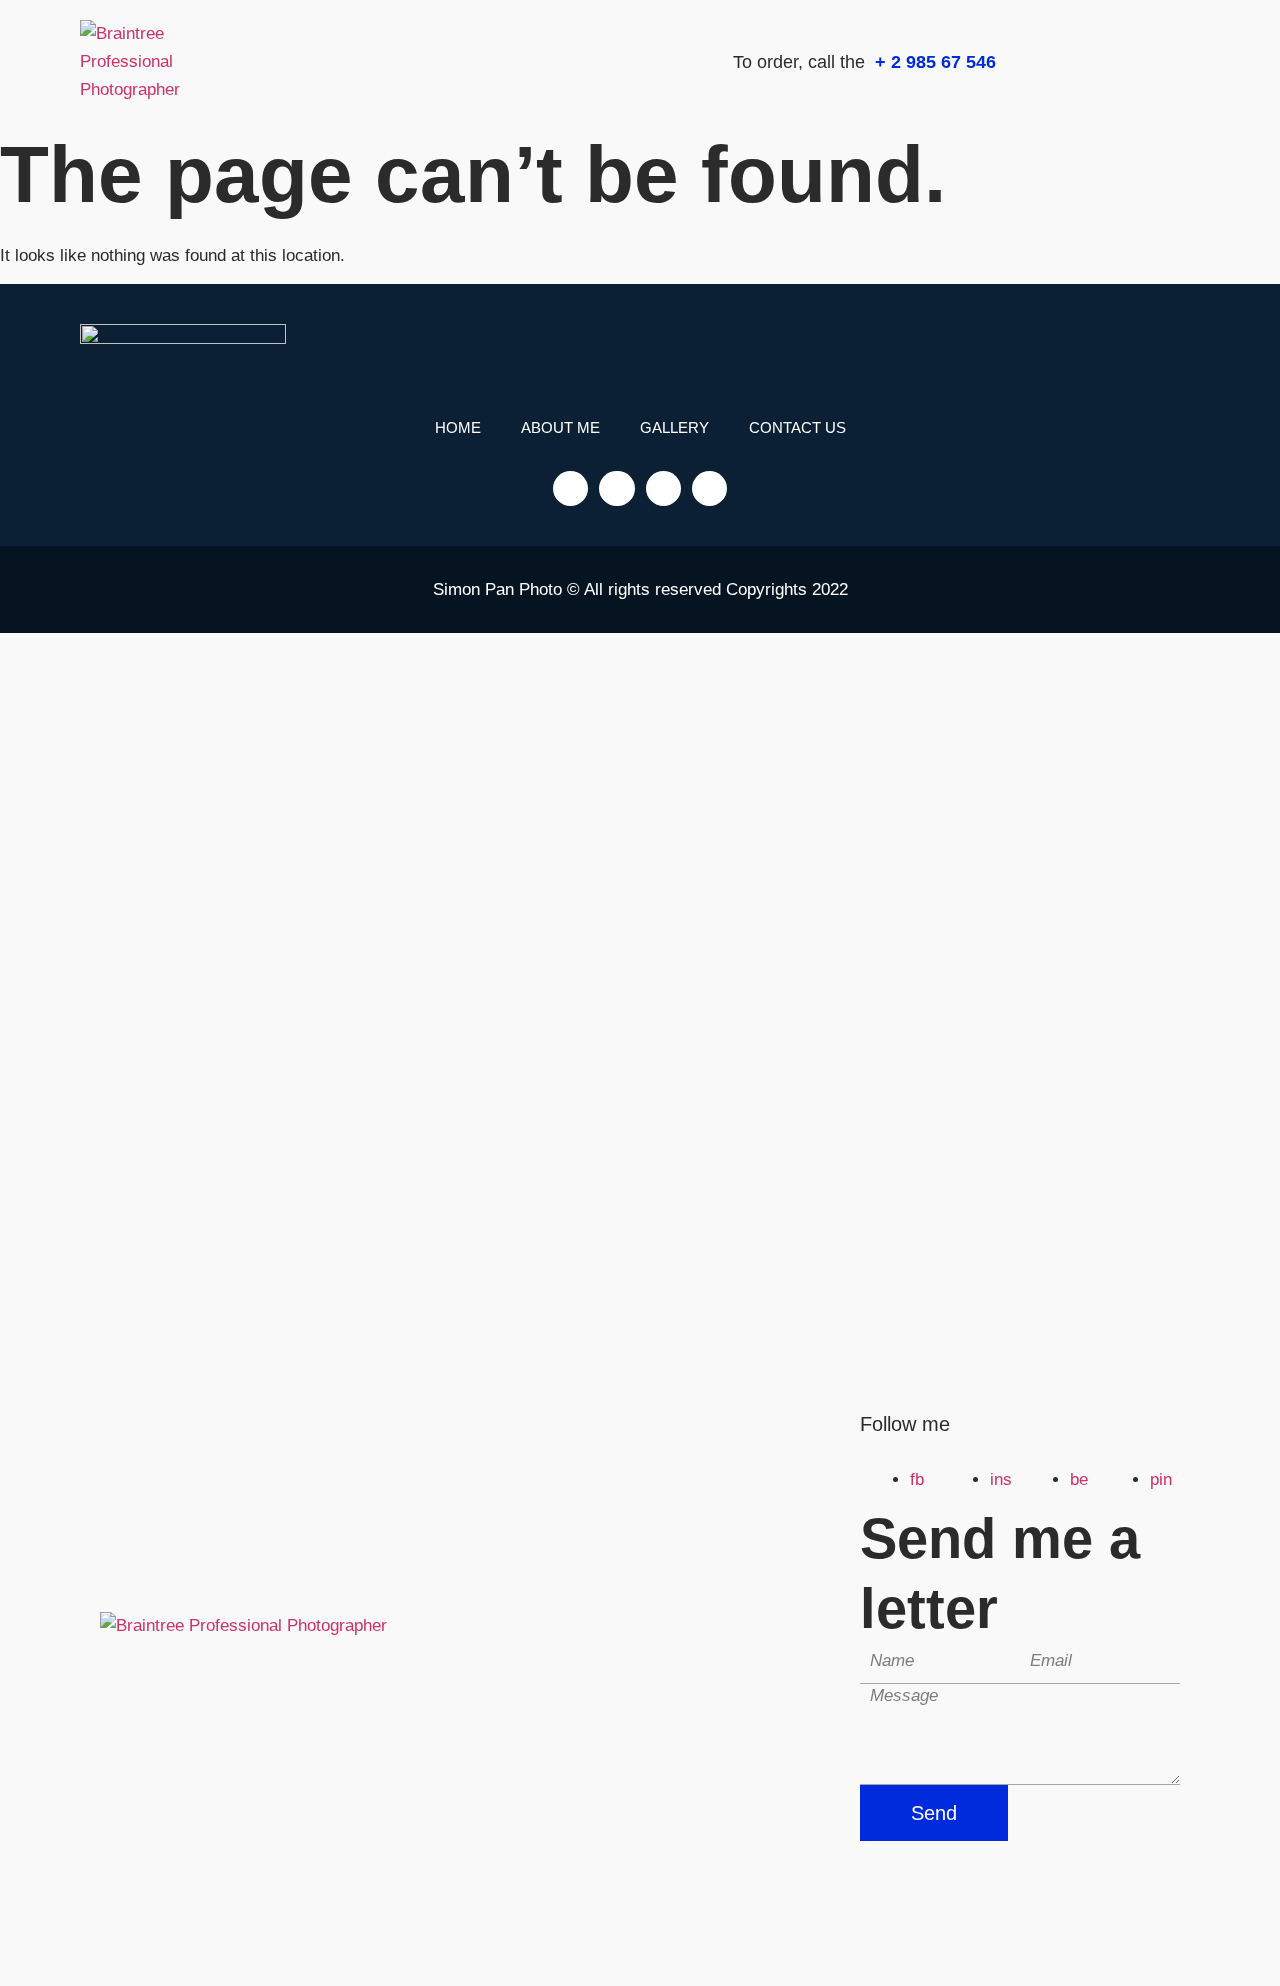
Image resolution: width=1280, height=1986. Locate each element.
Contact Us (797, 427)
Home (458, 427)
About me (560, 427)
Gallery (674, 427)
